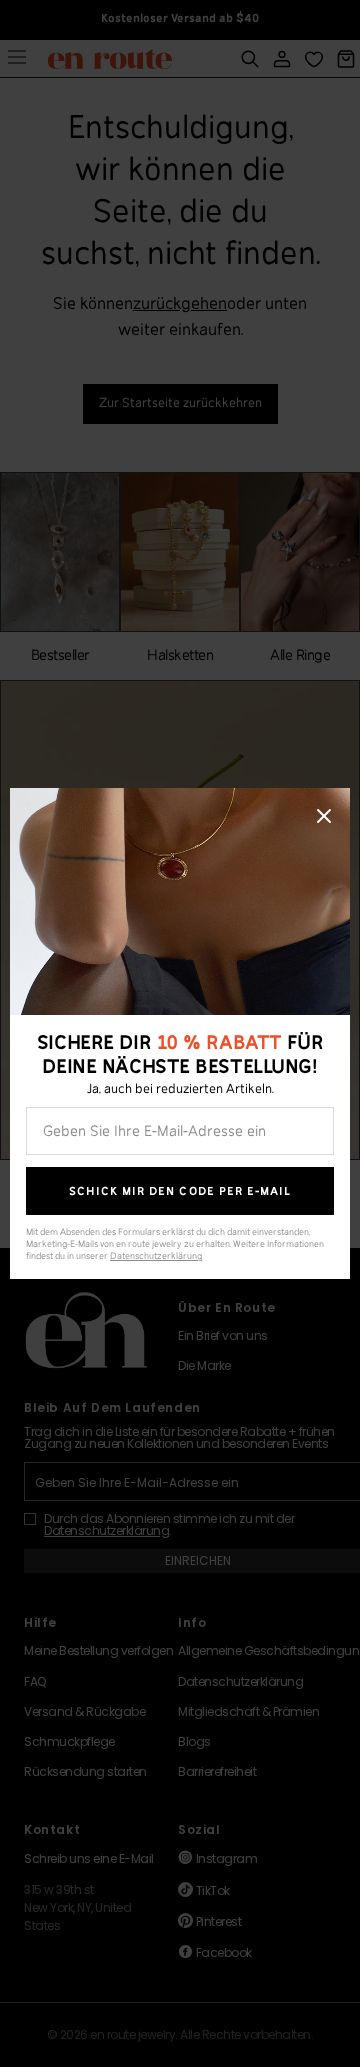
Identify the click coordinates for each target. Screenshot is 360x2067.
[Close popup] (324, 816)
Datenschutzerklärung (156, 1256)
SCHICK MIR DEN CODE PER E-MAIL (180, 1191)
